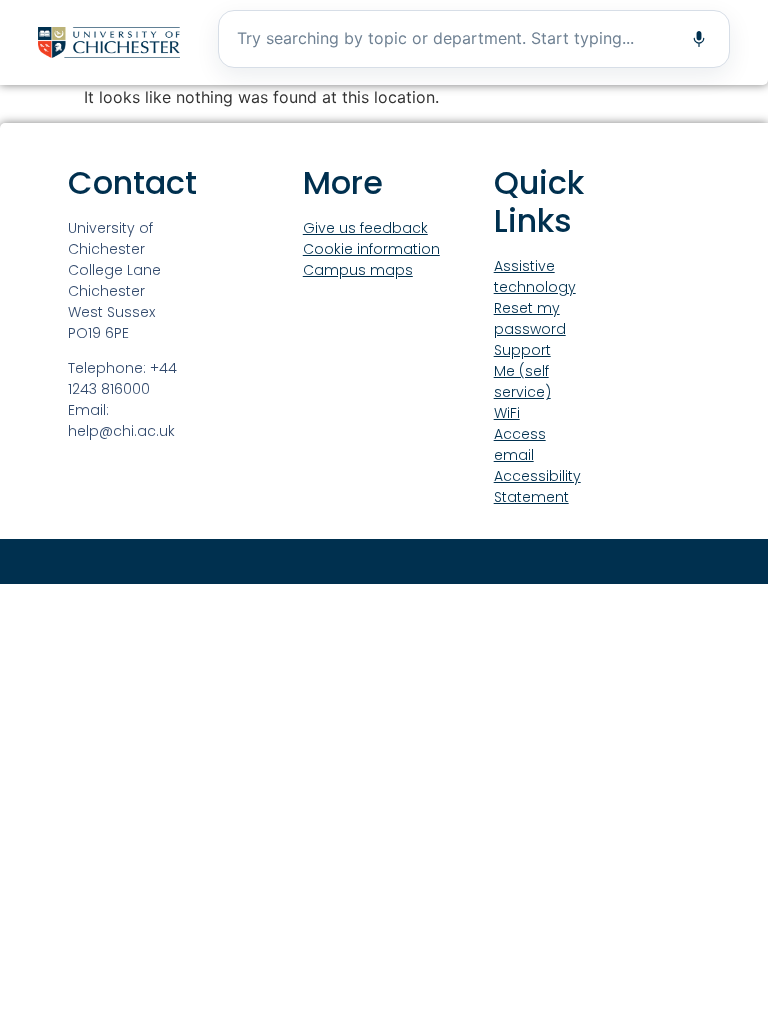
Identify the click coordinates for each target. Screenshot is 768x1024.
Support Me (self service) (522, 371)
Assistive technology (535, 276)
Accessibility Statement (537, 486)
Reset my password (530, 318)
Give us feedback (365, 228)
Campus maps (358, 270)
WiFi (507, 413)
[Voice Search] (699, 39)
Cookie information (371, 249)
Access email (520, 444)
